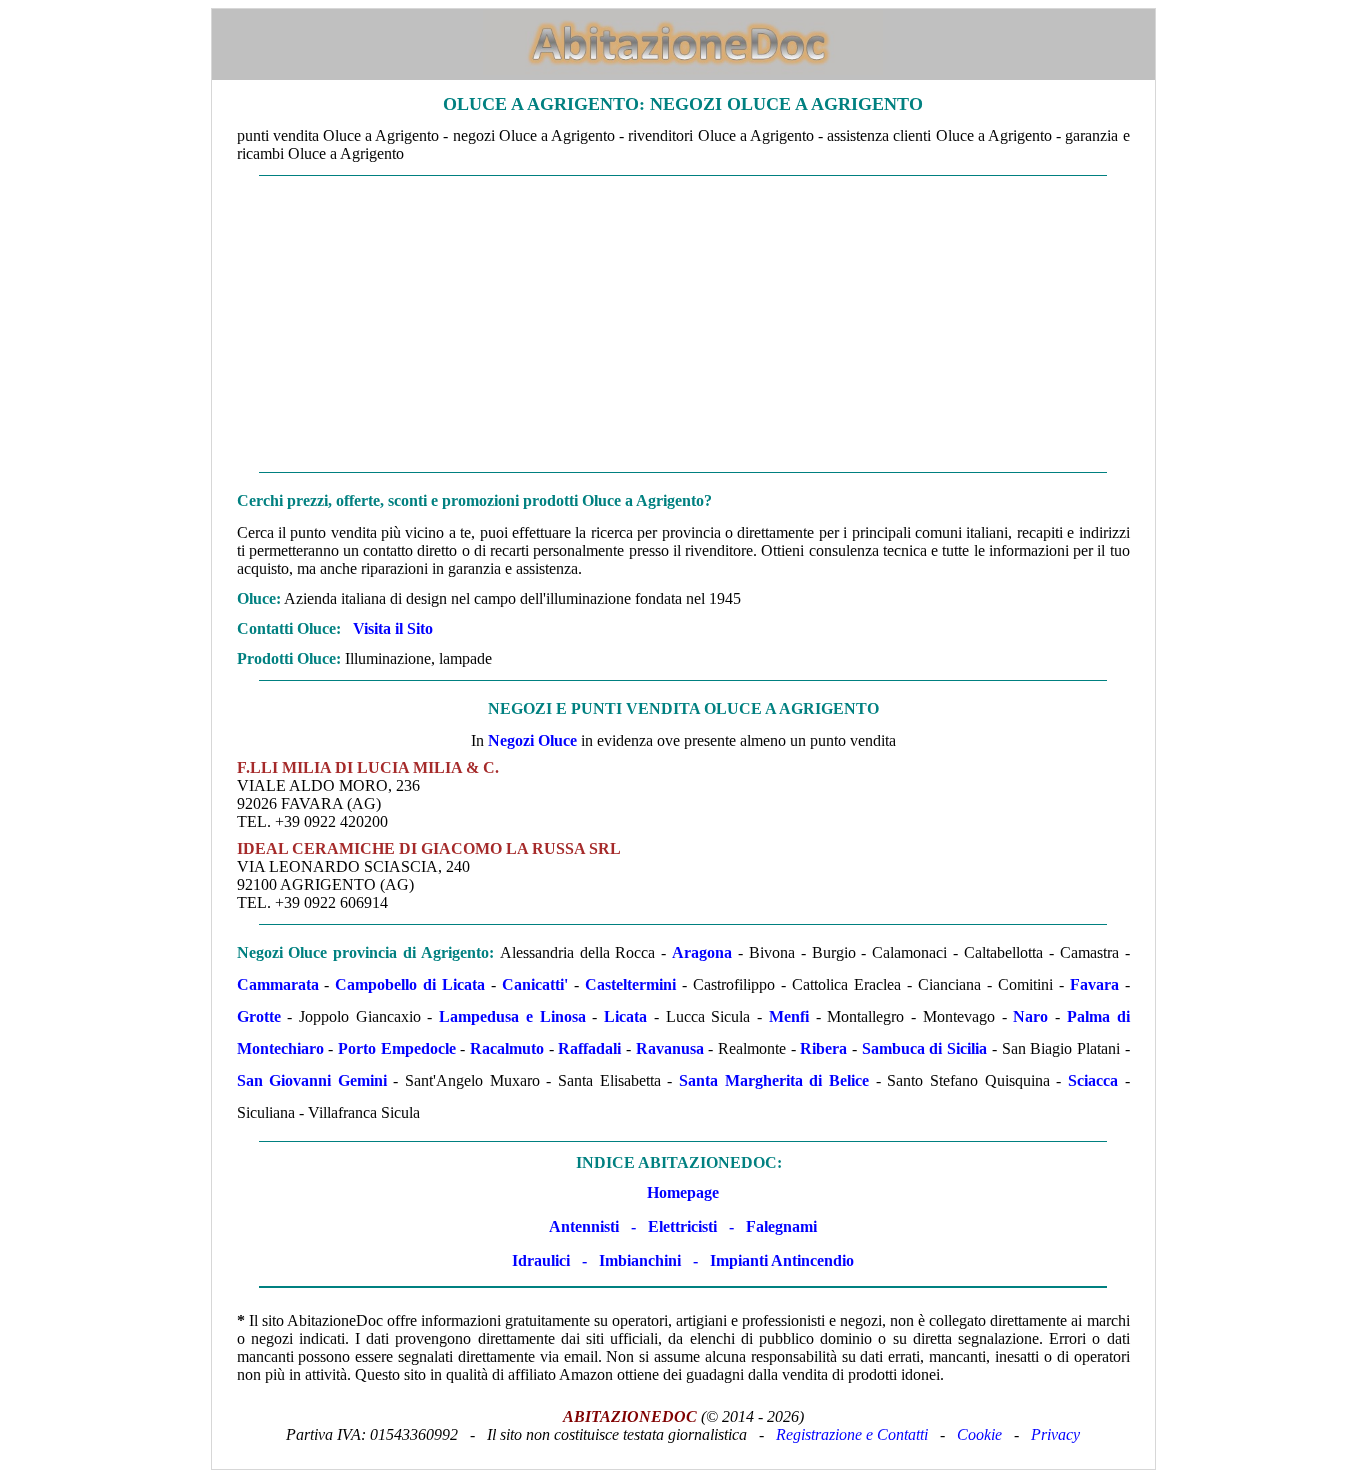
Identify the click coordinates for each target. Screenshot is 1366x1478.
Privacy (1055, 1434)
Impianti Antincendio (782, 1260)
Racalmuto (507, 1048)
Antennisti (584, 1226)
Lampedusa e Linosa (512, 1016)
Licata (625, 1016)
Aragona (702, 952)
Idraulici (541, 1260)
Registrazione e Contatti (852, 1434)
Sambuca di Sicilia (924, 1048)
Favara (1094, 984)
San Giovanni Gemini (312, 1080)
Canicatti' (535, 984)
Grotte (259, 1016)
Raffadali (589, 1048)
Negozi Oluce (532, 740)
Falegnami (781, 1226)
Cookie (979, 1434)
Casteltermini (630, 984)
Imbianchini (640, 1260)
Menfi (789, 1016)
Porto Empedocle (397, 1048)
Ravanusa (670, 1048)
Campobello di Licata (410, 984)
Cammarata (278, 984)
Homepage (683, 1192)
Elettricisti (682, 1226)
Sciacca (1093, 1080)
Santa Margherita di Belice (774, 1080)
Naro (1030, 1016)
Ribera (823, 1048)
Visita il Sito (393, 628)
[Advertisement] (683, 324)
